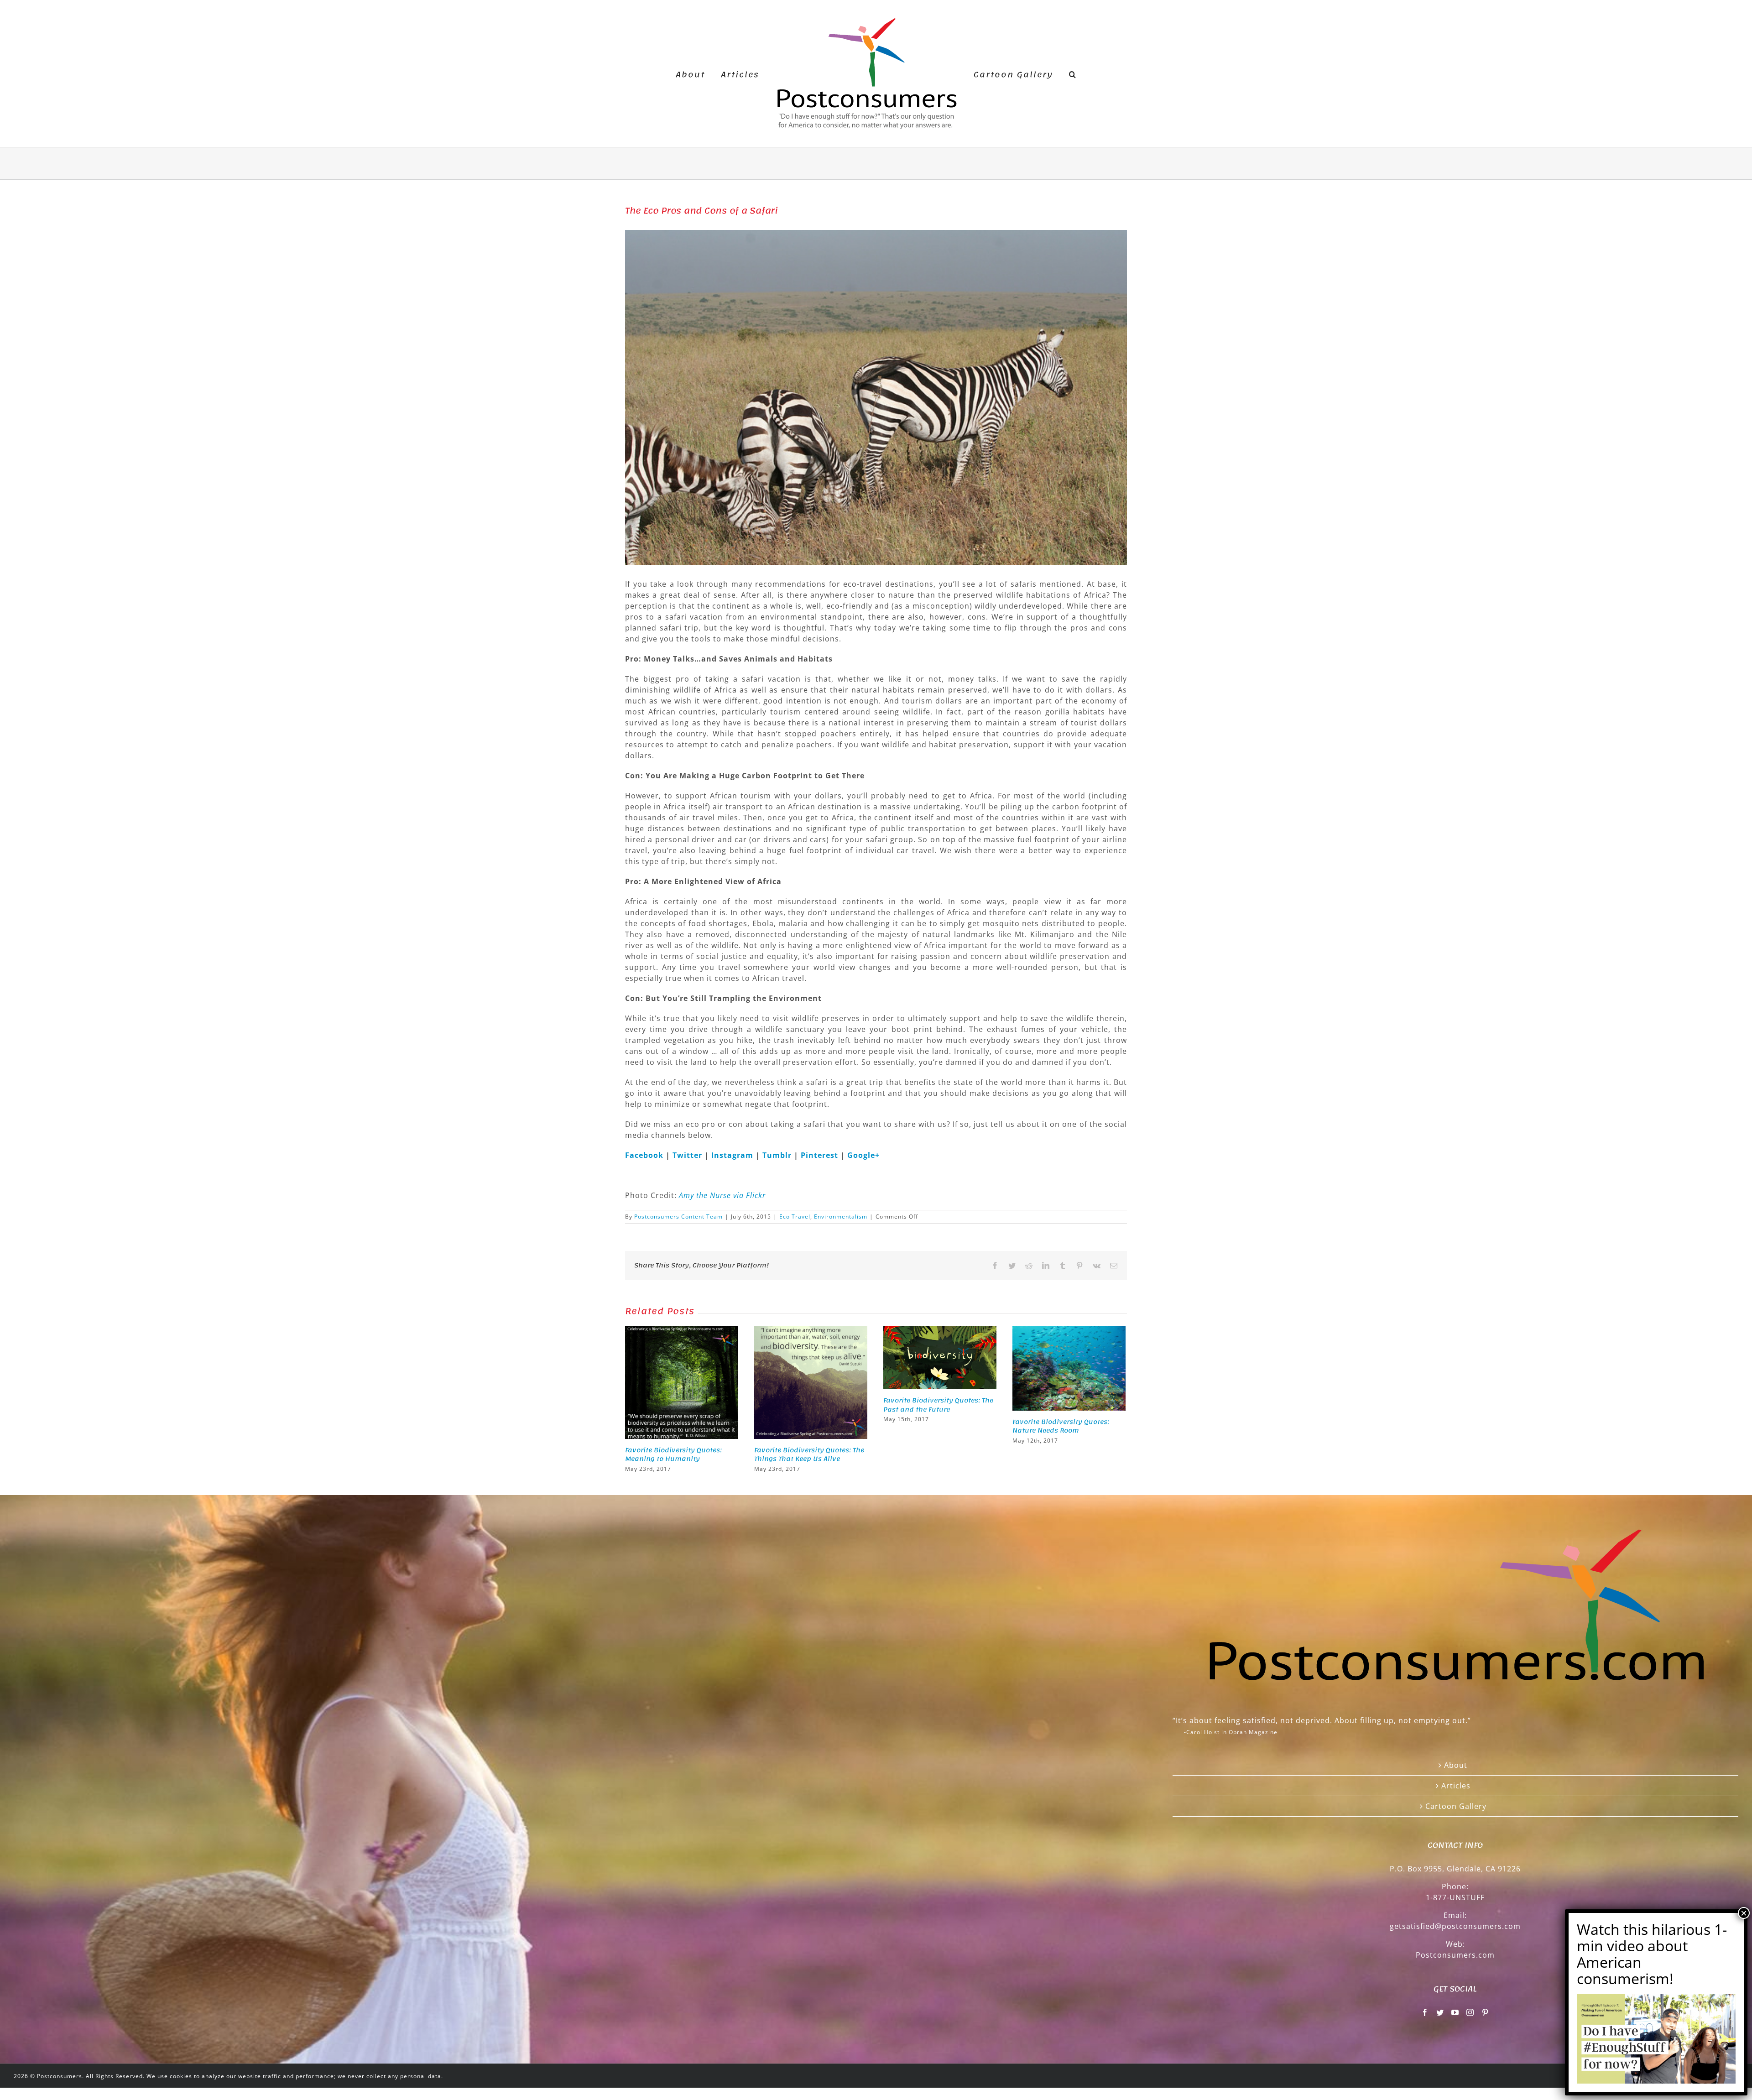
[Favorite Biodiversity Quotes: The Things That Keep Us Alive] (811, 1381)
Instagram (733, 1155)
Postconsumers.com (1455, 1955)
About (1456, 1765)
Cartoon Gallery (1456, 1806)
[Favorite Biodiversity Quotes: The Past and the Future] (940, 1357)
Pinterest (821, 1155)
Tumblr (778, 1155)
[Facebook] (1425, 2012)
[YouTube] (1455, 2012)
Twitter (688, 1155)
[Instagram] (1470, 2012)
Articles (1456, 1786)
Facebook (645, 1155)
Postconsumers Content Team (678, 1217)
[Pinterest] (1485, 2012)
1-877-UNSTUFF (1455, 1897)
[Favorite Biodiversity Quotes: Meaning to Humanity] (682, 1381)
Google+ (863, 1155)
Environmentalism (841, 1217)
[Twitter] (1440, 2012)
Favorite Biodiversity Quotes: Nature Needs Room (1061, 1426)
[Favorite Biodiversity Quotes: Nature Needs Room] (1069, 1367)
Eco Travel (795, 1217)
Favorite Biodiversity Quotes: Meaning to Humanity (673, 1455)
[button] (1058, 73)
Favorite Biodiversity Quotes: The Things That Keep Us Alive (809, 1455)
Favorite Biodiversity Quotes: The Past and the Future (938, 1405)
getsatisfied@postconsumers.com (1455, 1926)
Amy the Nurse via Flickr (722, 1195)
